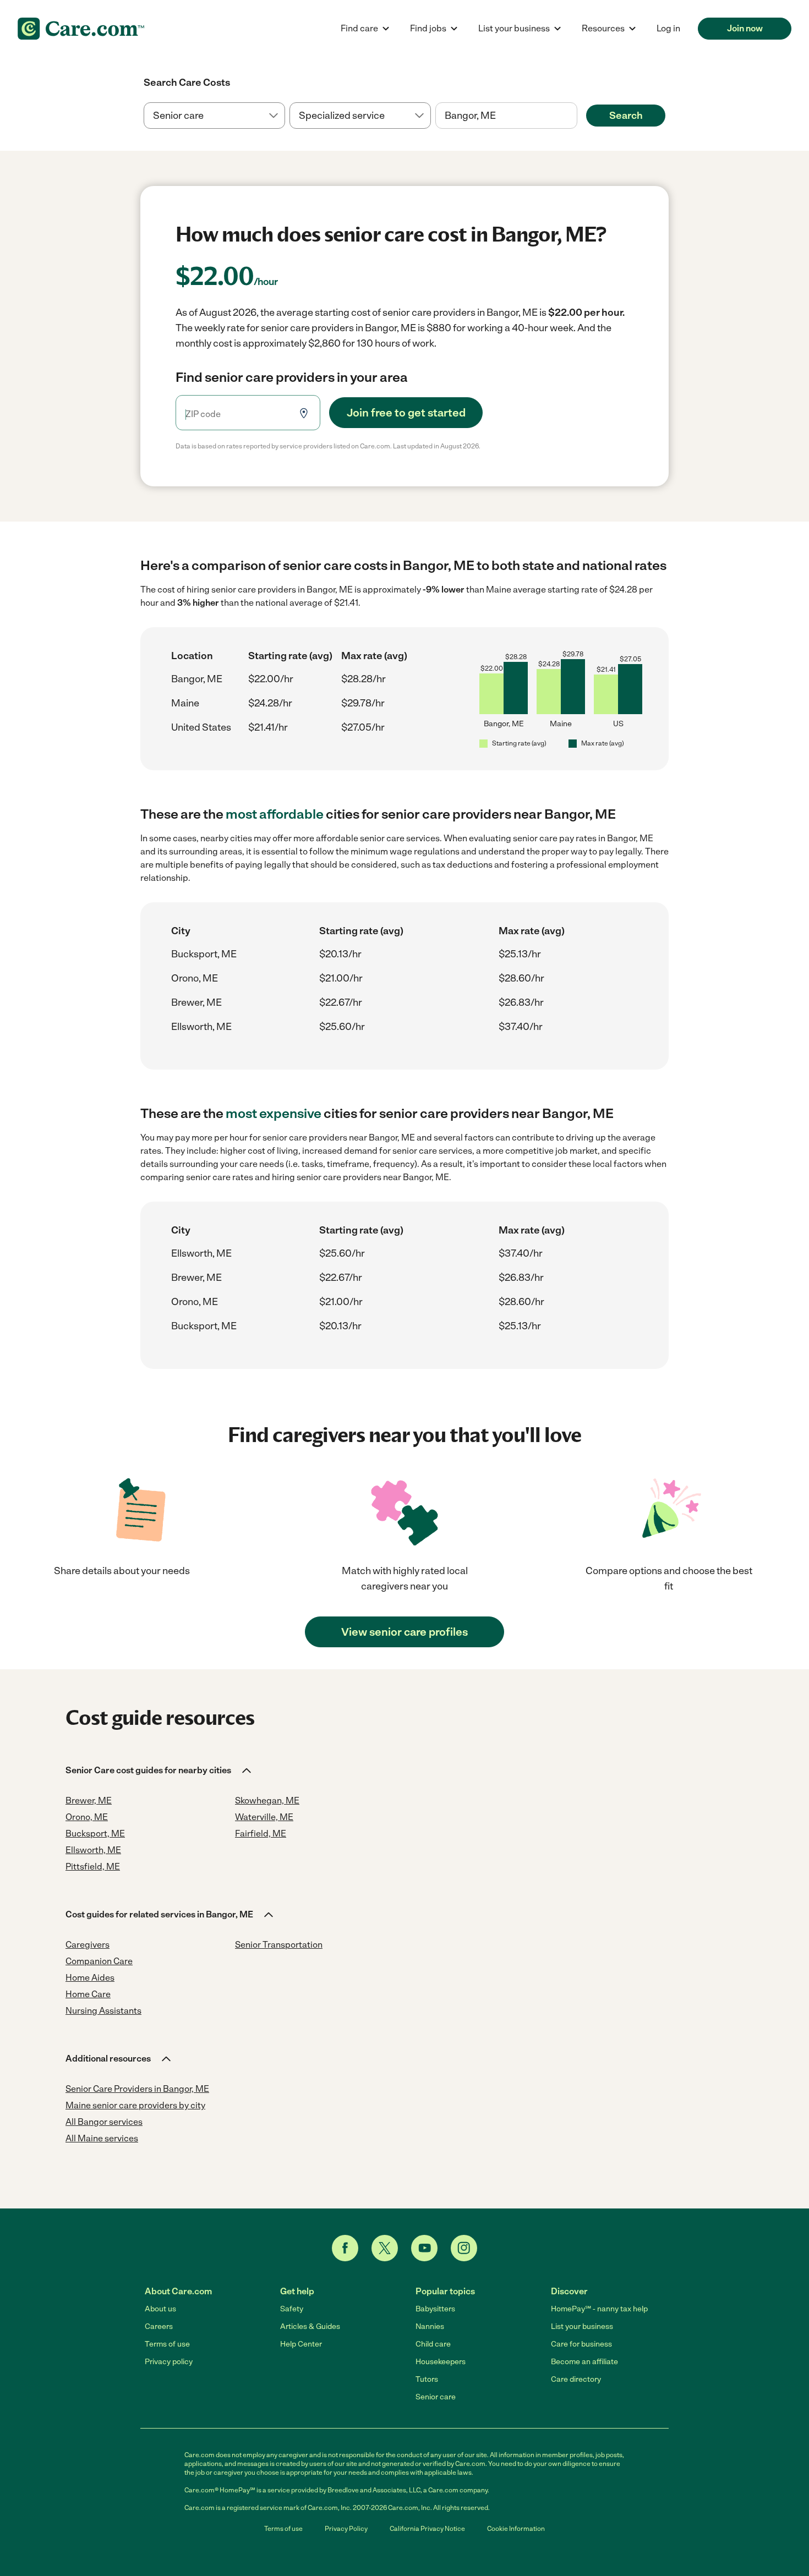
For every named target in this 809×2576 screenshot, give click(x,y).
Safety (292, 2309)
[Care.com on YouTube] (424, 2248)
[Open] (577, 116)
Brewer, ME (196, 1002)
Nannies (430, 2326)
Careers (159, 2326)
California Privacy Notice (427, 2529)
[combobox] (506, 116)
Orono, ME (195, 978)
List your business (582, 2326)
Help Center (301, 2344)
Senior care (436, 2397)
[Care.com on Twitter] (385, 2248)
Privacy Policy (346, 2529)
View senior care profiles (404, 1632)
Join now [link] (745, 28)
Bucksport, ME (204, 954)
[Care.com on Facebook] (345, 2248)
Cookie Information (516, 2529)
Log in (668, 28)
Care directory (576, 2379)
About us (160, 2309)
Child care (433, 2344)
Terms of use (167, 2344)
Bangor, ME (197, 679)
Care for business (581, 2344)
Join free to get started (406, 413)
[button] (159, 1771)
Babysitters (435, 2309)
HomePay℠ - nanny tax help (599, 2309)
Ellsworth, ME (201, 1027)
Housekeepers (441, 2362)
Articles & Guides (310, 2326)
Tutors (427, 2379)
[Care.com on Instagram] (464, 2248)
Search (626, 116)
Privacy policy (169, 2362)
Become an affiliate (584, 2362)
